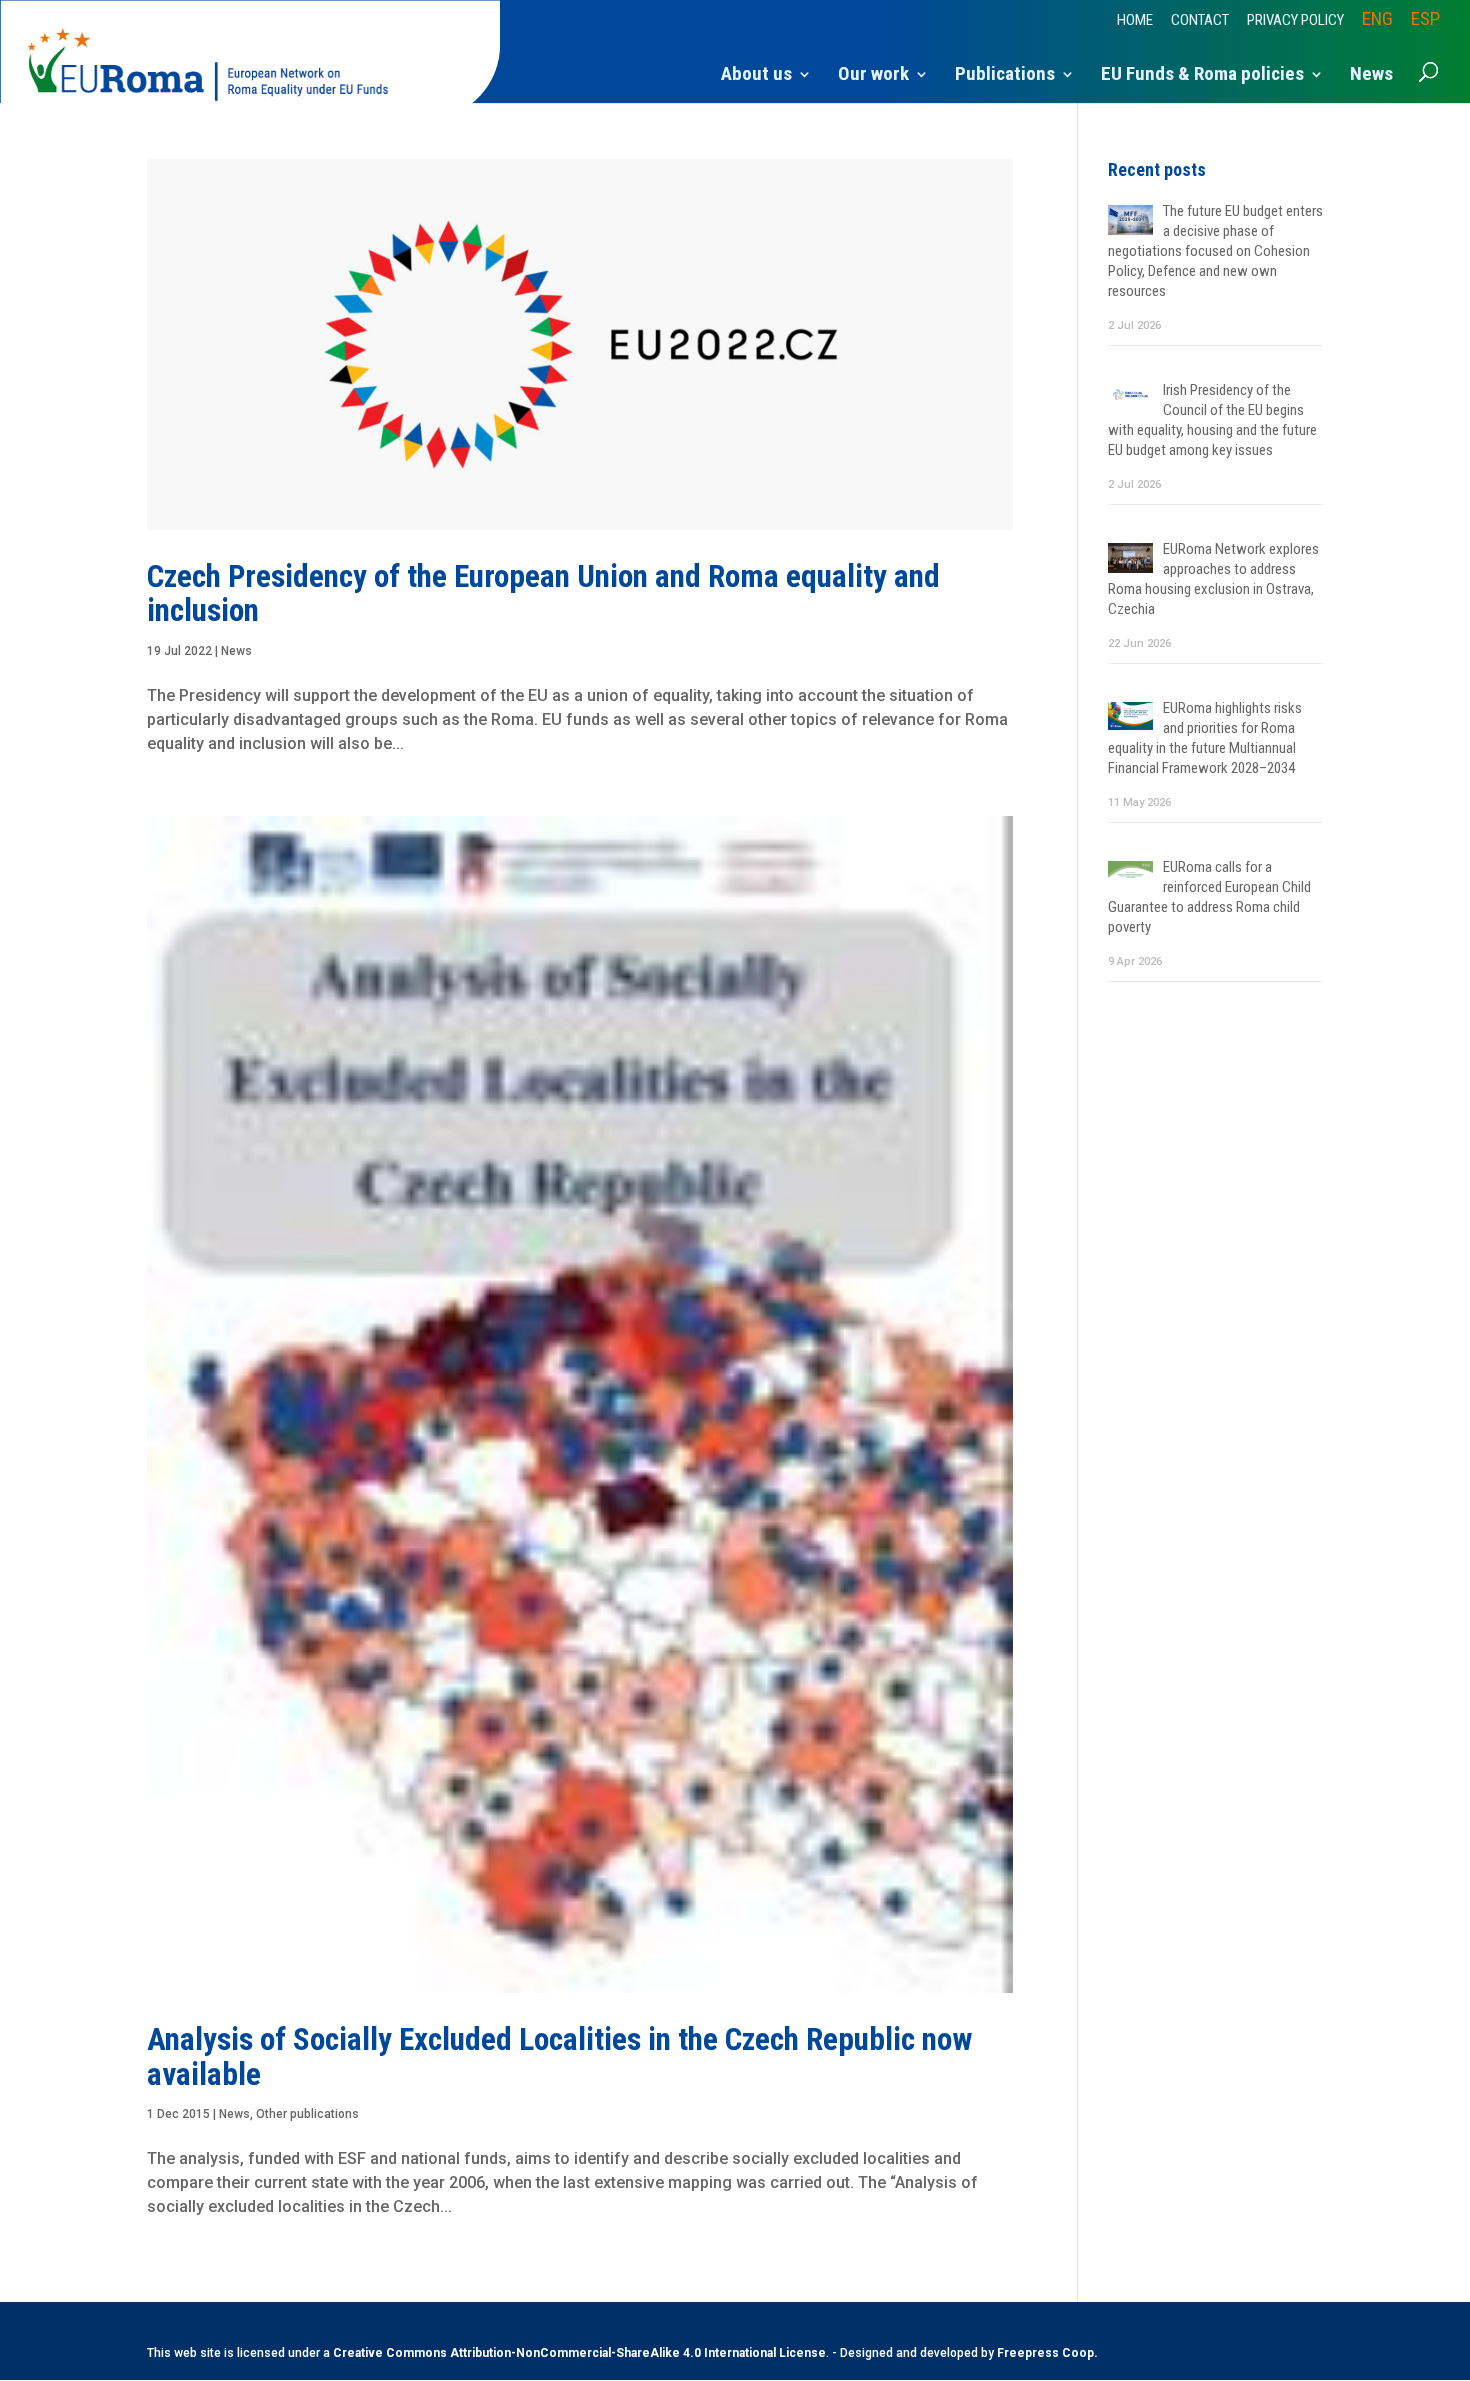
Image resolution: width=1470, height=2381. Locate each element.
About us (756, 76)
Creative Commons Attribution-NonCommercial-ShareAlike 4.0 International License (579, 2353)
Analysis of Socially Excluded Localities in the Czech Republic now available (559, 2056)
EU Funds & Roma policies (1202, 76)
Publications (1005, 76)
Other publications (307, 2114)
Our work (873, 76)
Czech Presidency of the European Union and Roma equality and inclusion (543, 593)
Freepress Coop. (1047, 2353)
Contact (1200, 21)
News (1371, 76)
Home (1135, 21)
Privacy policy (1295, 21)
